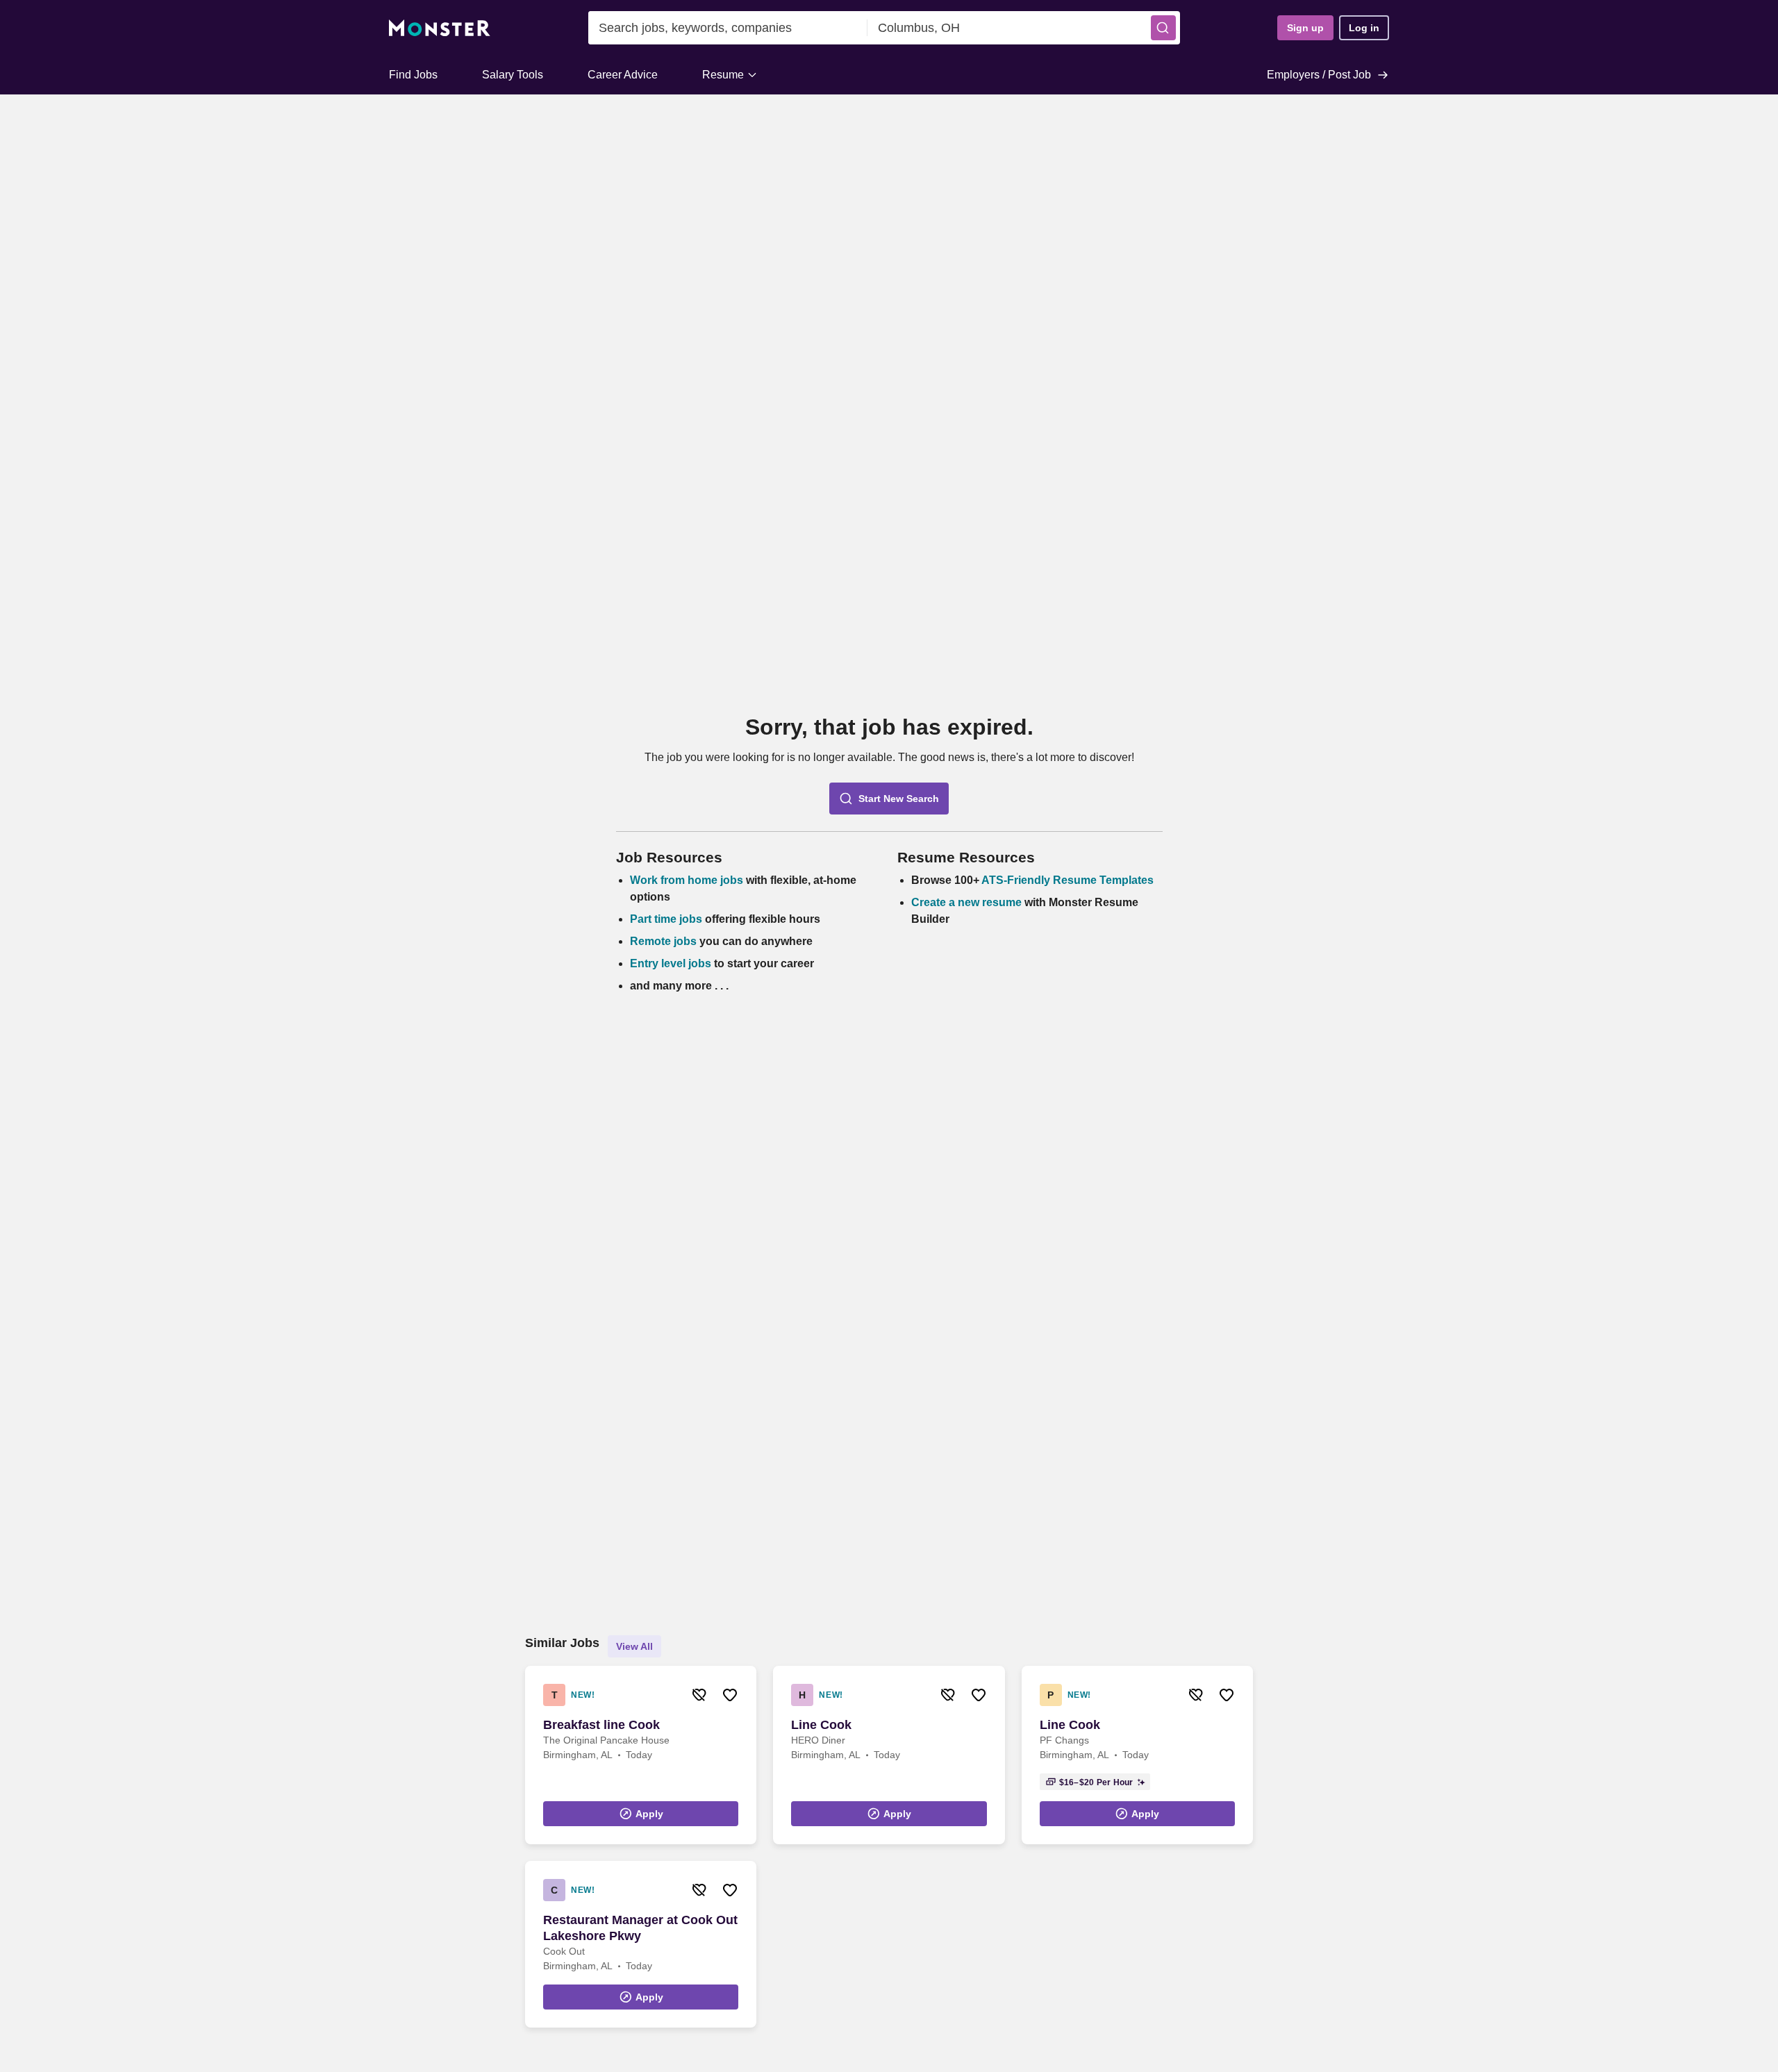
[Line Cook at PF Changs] (1137, 1755)
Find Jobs (413, 75)
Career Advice (623, 75)
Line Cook (821, 1725)
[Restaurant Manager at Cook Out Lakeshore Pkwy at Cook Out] (641, 1944)
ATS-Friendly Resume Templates (1067, 880)
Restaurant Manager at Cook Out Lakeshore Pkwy (640, 1928)
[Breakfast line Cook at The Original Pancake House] (641, 1755)
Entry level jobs (671, 963)
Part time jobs (666, 919)
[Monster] (440, 28)
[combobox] (728, 28)
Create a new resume (968, 902)
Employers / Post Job (1319, 75)
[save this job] (730, 1695)
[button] (1163, 28)
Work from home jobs (687, 880)
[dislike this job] (699, 1695)
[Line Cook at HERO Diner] (889, 1755)
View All (634, 1646)
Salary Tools (513, 75)
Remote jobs (663, 941)
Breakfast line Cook (601, 1725)
